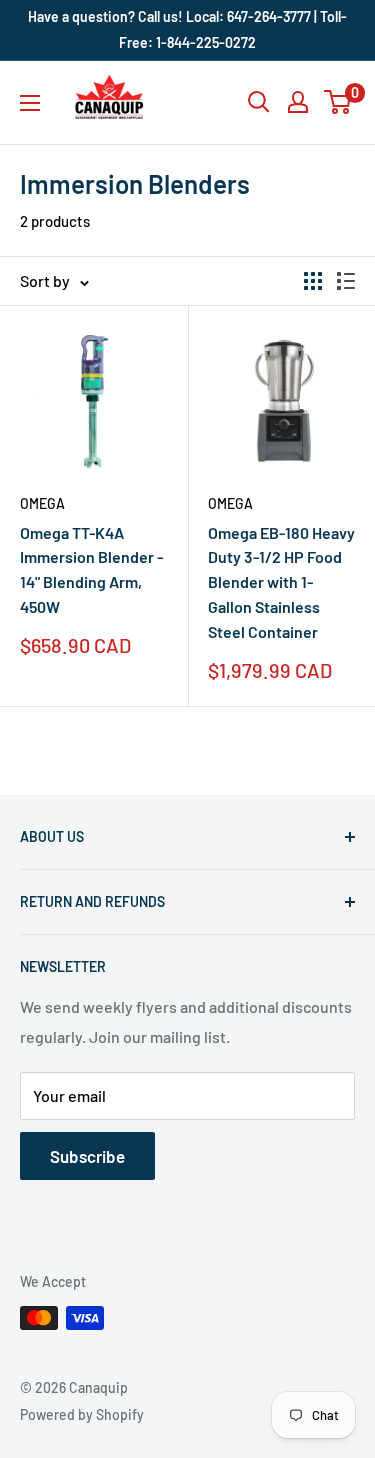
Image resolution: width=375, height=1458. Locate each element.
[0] (338, 102)
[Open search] (259, 102)
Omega (42, 503)
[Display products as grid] (313, 281)
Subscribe (87, 1156)
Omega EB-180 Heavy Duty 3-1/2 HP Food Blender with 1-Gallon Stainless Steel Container (281, 582)
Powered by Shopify (82, 1414)
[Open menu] (30, 103)
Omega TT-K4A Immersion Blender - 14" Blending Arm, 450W (91, 569)
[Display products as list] (346, 281)
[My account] (298, 102)
